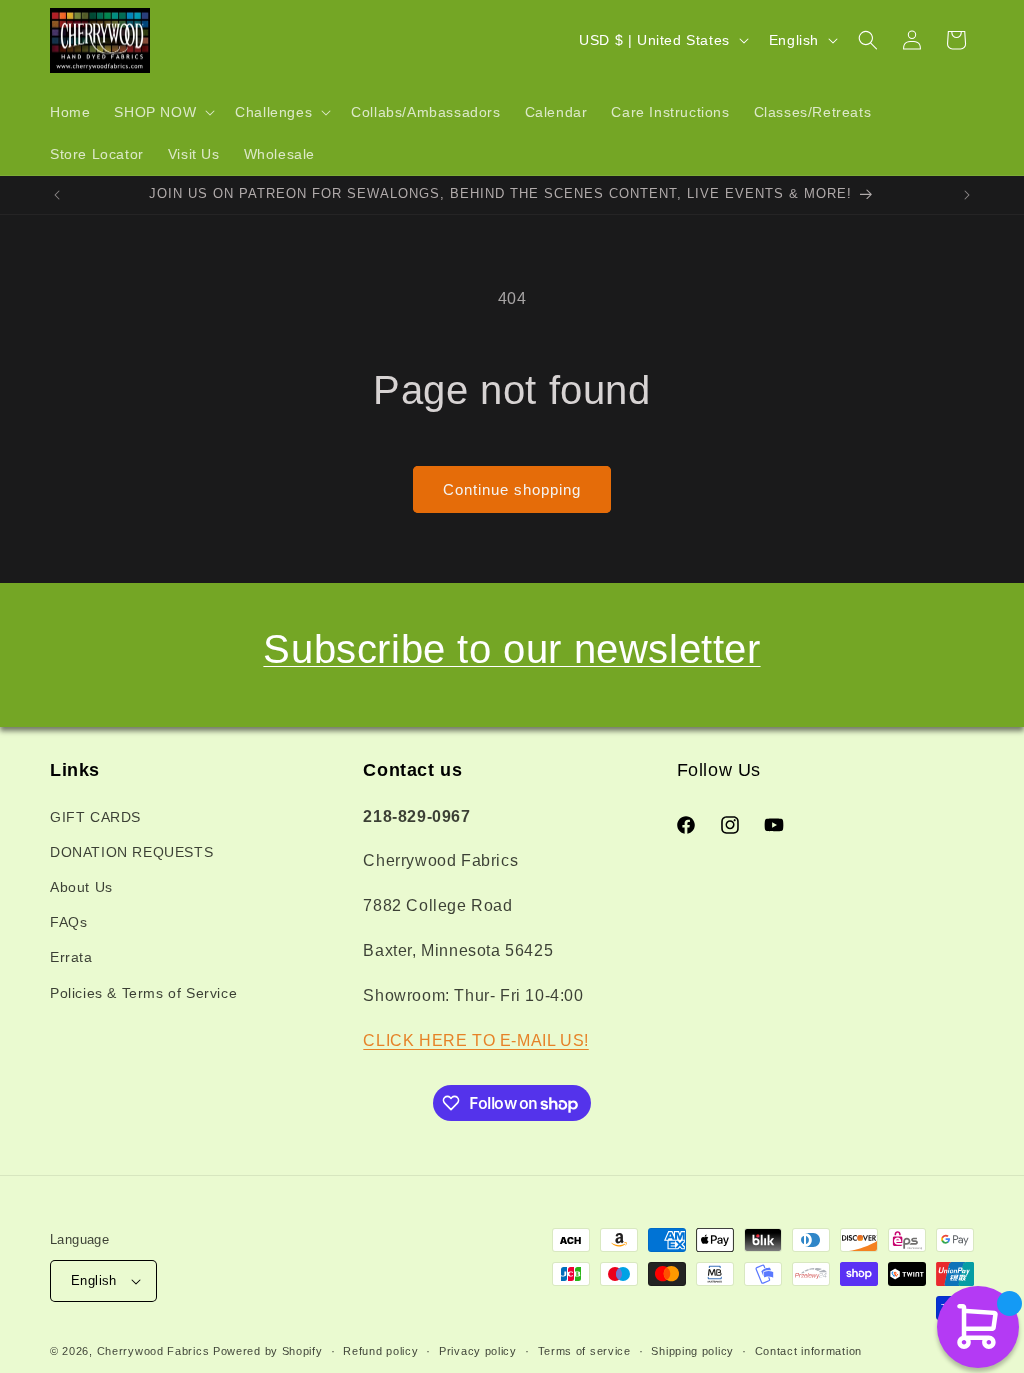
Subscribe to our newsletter (511, 649)
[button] (162, 112)
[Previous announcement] (57, 195)
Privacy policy (478, 1351)
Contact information (808, 1351)
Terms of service (584, 1351)
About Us (81, 887)
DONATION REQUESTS (131, 852)
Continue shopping (512, 489)
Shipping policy (692, 1351)
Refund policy (380, 1351)
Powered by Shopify (268, 1351)
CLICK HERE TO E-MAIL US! (475, 1040)
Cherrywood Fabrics (153, 1351)
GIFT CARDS (95, 817)
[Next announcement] (967, 195)
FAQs (68, 922)
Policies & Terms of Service (143, 993)
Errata (71, 957)
